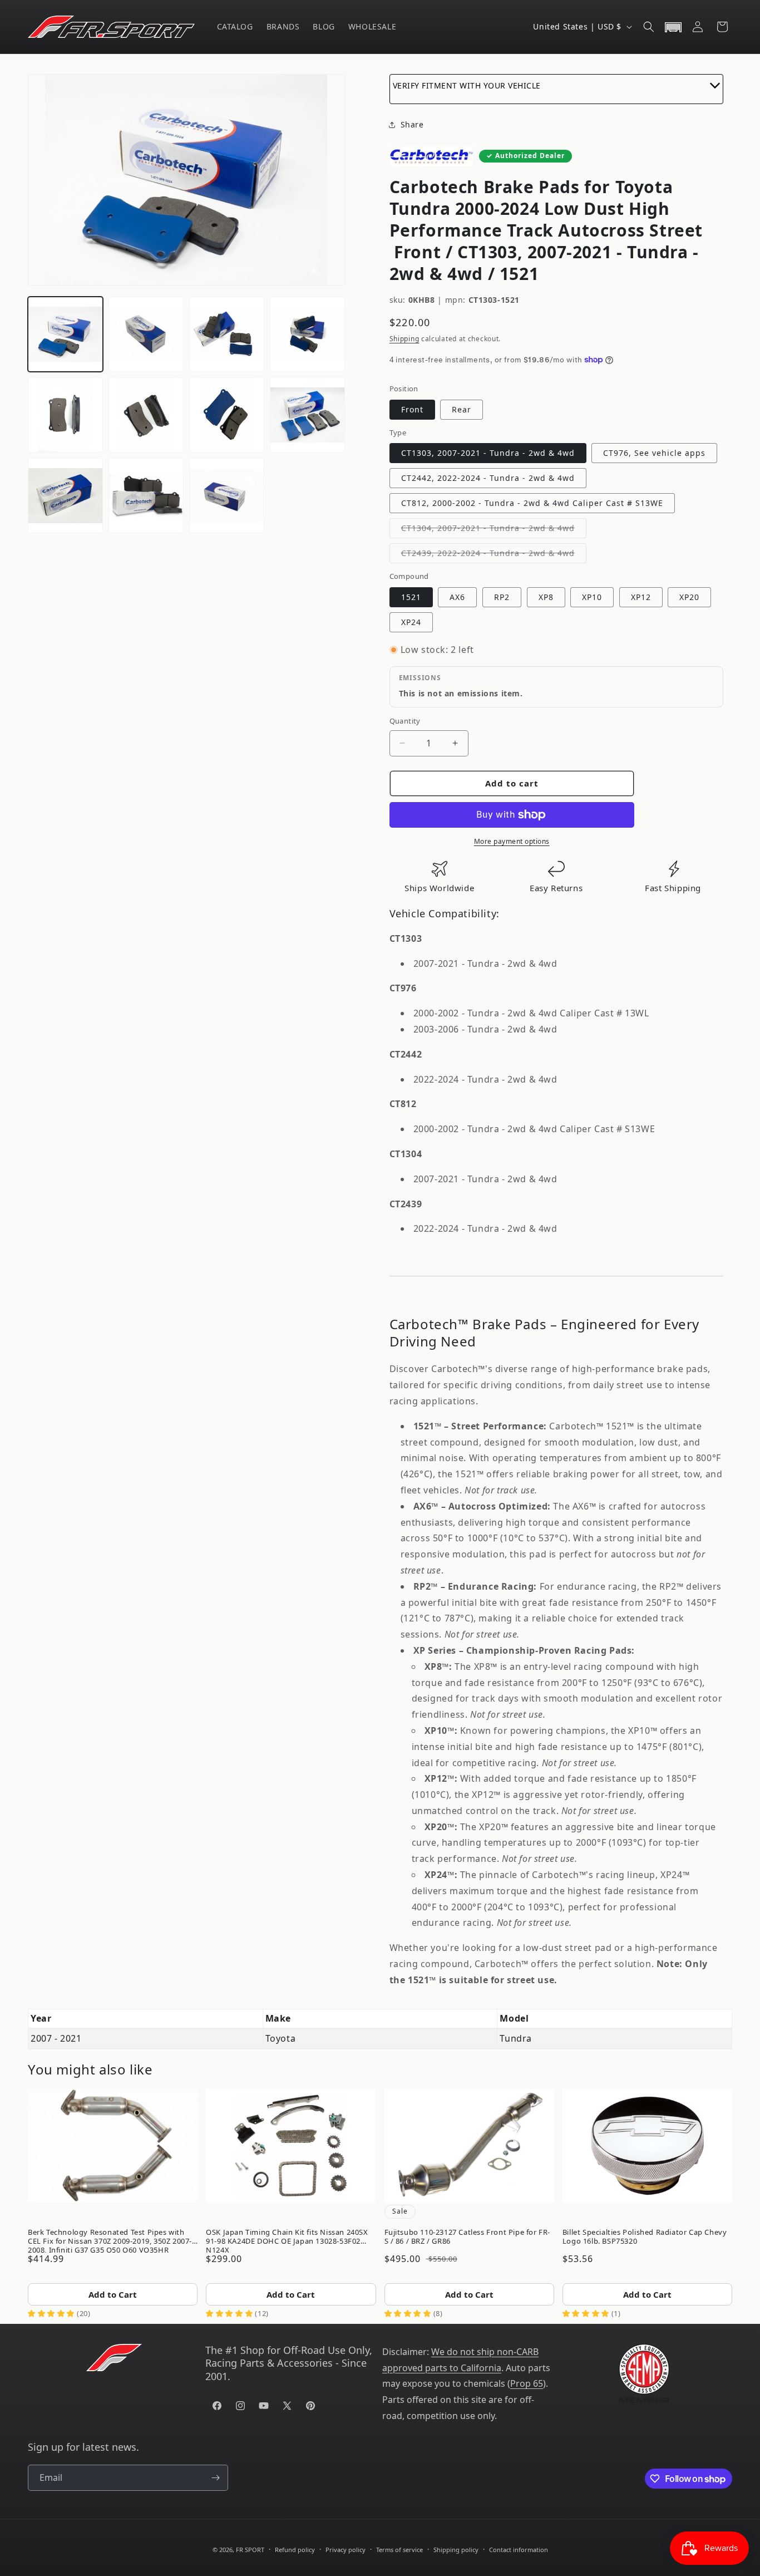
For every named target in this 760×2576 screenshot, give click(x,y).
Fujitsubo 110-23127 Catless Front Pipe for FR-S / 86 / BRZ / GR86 (468, 2236)
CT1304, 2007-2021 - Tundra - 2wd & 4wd (494, 530)
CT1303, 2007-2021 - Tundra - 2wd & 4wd (488, 453)
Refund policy (295, 2550)
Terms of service (399, 2550)
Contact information (519, 2550)
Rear (462, 409)
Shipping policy (456, 2550)
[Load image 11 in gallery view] (227, 496)
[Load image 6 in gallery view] (146, 415)
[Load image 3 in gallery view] (227, 334)
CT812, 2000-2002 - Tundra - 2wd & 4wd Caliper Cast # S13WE (532, 503)
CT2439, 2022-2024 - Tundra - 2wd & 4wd (494, 555)
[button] (649, 27)
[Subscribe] (215, 2478)
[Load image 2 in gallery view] (146, 334)
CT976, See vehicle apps (654, 453)
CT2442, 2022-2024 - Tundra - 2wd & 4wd (488, 478)
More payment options (512, 841)
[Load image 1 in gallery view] (65, 334)
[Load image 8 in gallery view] (307, 415)
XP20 (689, 597)
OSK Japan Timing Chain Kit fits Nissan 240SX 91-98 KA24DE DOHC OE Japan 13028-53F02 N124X (287, 2239)
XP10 (592, 597)
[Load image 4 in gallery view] (307, 334)
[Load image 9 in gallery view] (65, 496)
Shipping (404, 339)
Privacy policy (346, 2550)
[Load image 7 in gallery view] (227, 415)
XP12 (641, 597)
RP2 (502, 597)
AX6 (457, 597)
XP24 (411, 622)
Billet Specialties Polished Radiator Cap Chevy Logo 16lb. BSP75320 (645, 2236)
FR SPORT (250, 2550)
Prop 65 (527, 2383)
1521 (411, 597)
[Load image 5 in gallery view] (65, 415)
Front (412, 409)
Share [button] (412, 124)
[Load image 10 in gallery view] (146, 496)
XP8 (546, 597)
